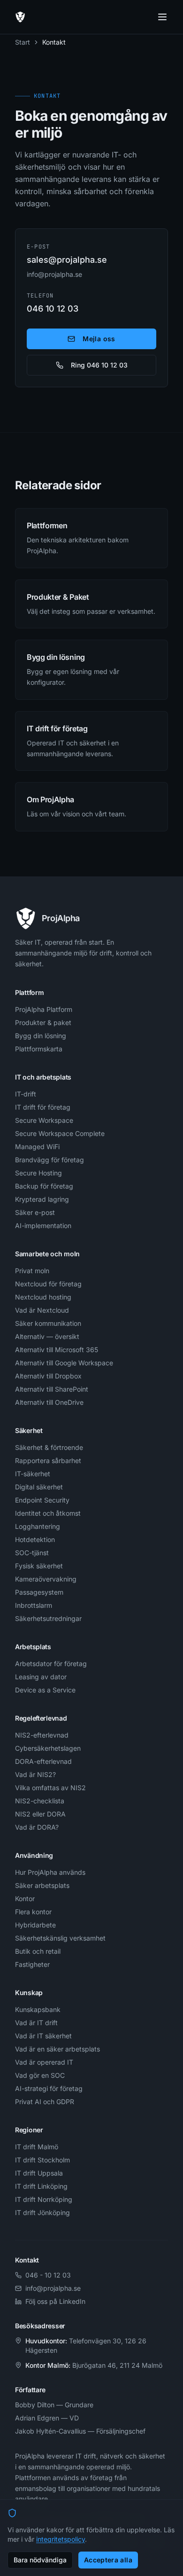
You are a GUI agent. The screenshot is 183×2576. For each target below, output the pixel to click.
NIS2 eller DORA (40, 1814)
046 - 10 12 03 (48, 2275)
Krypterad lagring (42, 1199)
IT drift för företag (43, 1107)
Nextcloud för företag (48, 1284)
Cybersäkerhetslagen (48, 1748)
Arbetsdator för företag (51, 1664)
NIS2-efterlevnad (42, 1735)
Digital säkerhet (39, 1487)
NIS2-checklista (40, 1801)
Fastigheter (32, 1964)
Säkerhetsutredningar (48, 1618)
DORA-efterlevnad (43, 1761)
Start (23, 42)
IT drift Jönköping (42, 2212)
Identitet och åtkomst (48, 1513)
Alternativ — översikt (47, 1336)
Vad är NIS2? (35, 1774)
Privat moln (32, 1271)
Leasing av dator (41, 1677)
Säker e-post (35, 1212)
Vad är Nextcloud (42, 1310)
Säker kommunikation (48, 1323)
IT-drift (26, 1094)
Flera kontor (33, 1912)
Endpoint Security (42, 1500)
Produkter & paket (43, 1022)
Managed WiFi (37, 1147)
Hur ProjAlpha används (50, 1872)
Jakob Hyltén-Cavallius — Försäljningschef (80, 2431)
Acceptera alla (108, 2560)
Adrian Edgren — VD (47, 2418)
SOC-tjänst (32, 1553)
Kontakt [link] (54, 42)
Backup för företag (44, 1186)
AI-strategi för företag (49, 2088)
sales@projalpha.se (67, 260)
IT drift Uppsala (39, 2173)
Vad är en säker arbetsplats (57, 2049)
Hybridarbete (35, 1925)
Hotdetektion (35, 1539)
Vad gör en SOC (40, 2075)
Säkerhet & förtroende (49, 1447)
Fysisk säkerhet (39, 1566)
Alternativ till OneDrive (49, 1402)
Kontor (25, 1899)
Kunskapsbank (38, 2009)
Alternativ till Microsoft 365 (57, 1350)
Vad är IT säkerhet (43, 2036)
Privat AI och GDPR (45, 2102)
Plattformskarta (39, 1049)
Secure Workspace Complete (60, 1133)
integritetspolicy (61, 2539)
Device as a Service (45, 1690)
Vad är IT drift (36, 2023)
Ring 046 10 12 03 (99, 365)
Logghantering (38, 1526)
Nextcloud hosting (43, 1297)
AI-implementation (43, 1225)
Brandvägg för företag (50, 1160)
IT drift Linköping (41, 2186)
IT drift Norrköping (44, 2199)
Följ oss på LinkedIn (55, 2301)
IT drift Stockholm (42, 2160)
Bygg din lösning (41, 1036)
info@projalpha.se (54, 274)
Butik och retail (38, 1951)
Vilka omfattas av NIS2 (50, 1788)
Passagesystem (39, 1592)
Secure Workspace (44, 1120)
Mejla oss (99, 339)
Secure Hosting (38, 1173)
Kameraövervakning (46, 1579)
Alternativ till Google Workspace (64, 1363)
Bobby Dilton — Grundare (54, 2405)
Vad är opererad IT (44, 2062)
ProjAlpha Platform (44, 1009)
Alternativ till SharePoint (52, 1389)
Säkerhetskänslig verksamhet (60, 1938)
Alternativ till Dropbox (48, 1376)
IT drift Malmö (37, 2147)
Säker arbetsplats (42, 1885)
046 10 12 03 (53, 309)
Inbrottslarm (34, 1605)
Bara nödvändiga (40, 2560)
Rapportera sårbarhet (48, 1460)
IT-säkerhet (33, 1474)
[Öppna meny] (162, 17)
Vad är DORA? (37, 1827)
